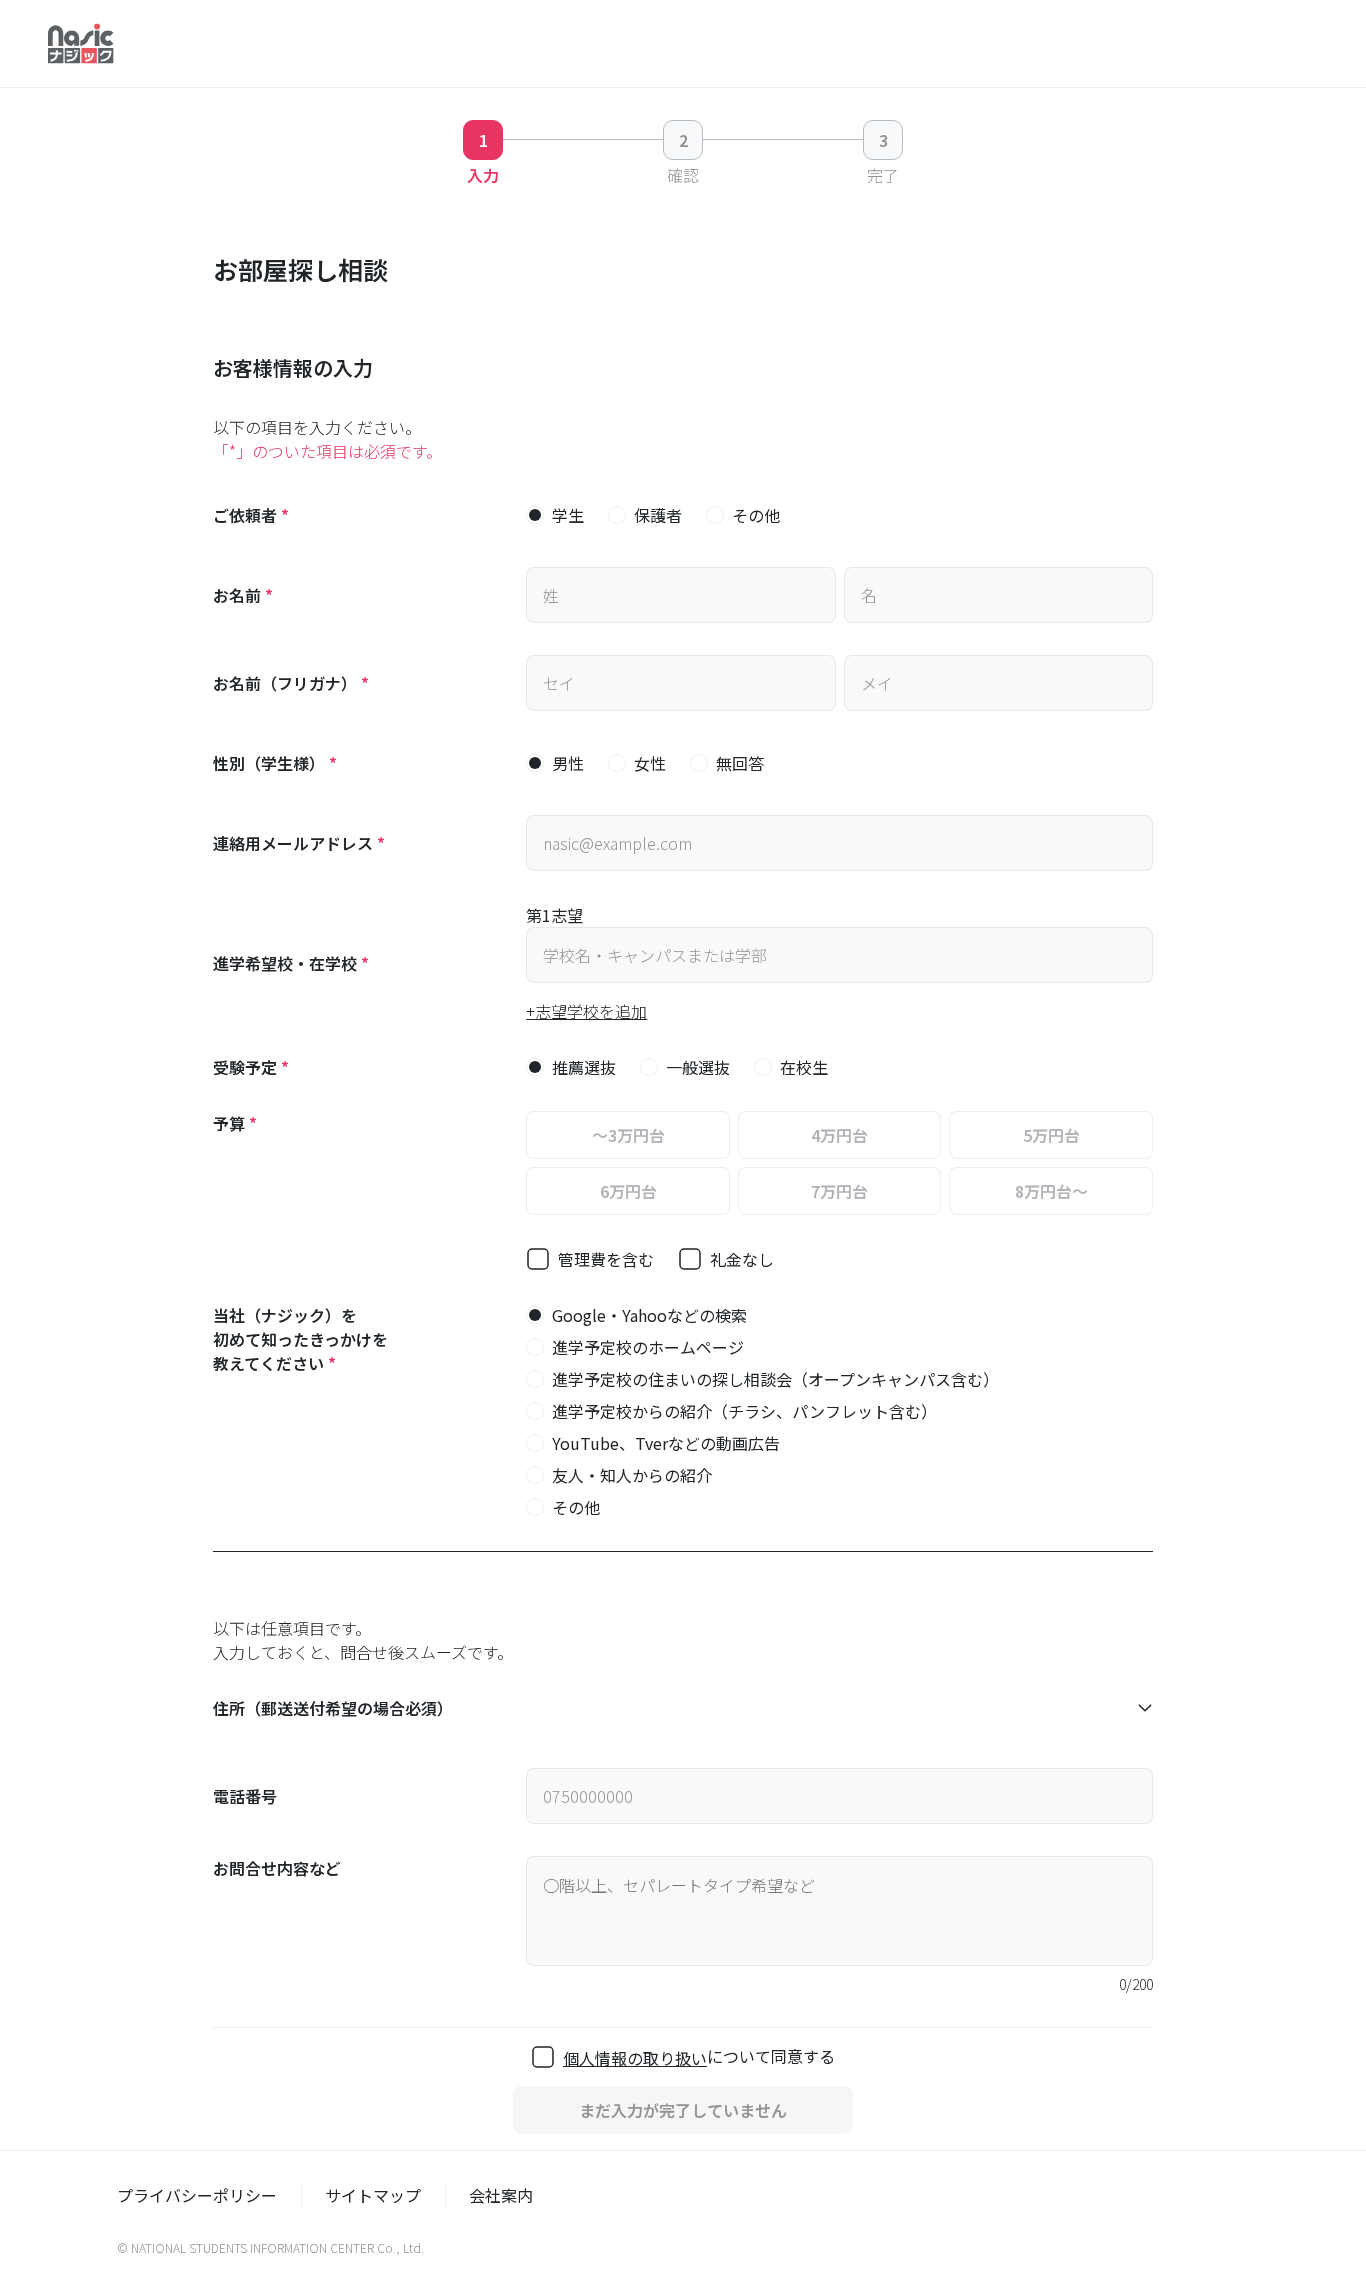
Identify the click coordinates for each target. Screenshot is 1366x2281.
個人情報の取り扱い (635, 2058)
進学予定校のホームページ (648, 1347)
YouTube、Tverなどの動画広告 (666, 1443)
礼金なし (742, 1259)
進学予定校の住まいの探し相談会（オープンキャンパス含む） (775, 1379)
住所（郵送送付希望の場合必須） (333, 1708)
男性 (568, 763)
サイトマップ (373, 2195)
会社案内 (501, 2195)
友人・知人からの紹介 (632, 1475)
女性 (650, 763)
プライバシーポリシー (197, 2195)
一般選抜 (698, 1067)
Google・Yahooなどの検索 (649, 1315)
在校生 (804, 1067)
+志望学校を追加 (586, 1011)
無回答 (740, 763)
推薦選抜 (584, 1067)
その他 (756, 515)
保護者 (658, 515)
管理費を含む (606, 1259)
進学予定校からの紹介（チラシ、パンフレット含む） (744, 1411)
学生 (568, 515)
